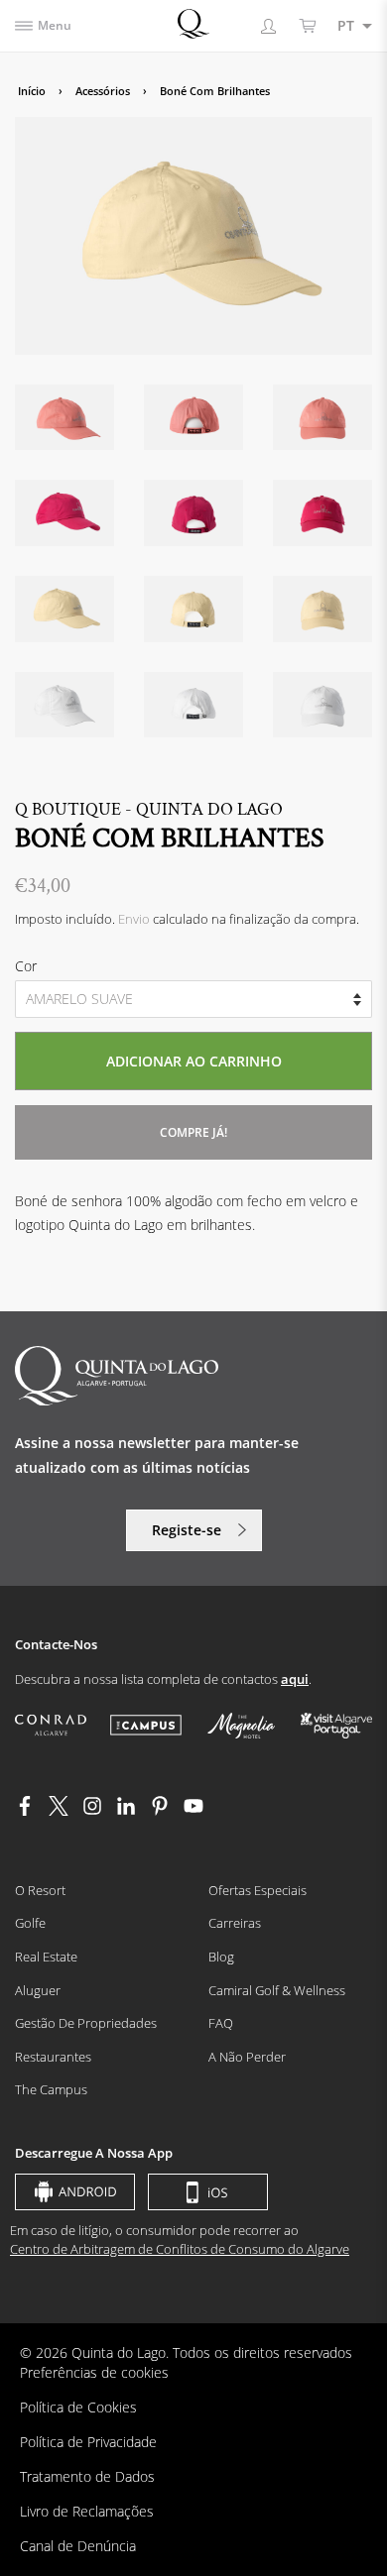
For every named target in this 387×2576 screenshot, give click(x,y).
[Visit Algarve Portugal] (336, 1725)
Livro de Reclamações (87, 2511)
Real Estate (46, 1957)
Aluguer (38, 1990)
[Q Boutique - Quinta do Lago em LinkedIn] (126, 1811)
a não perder (247, 2057)
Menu (55, 25)
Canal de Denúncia (78, 2546)
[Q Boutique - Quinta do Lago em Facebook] (25, 1811)
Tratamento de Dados (87, 2476)
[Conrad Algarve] (51, 1725)
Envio (134, 919)
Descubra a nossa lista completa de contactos (162, 1679)
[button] (350, 26)
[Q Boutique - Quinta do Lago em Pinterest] (160, 1811)
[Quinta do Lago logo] (193, 24)
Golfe (30, 1923)
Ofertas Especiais (258, 1890)
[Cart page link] (308, 26)
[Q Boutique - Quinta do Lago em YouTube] (193, 1811)
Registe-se (187, 1530)
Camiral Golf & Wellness (277, 1990)
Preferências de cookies (94, 2372)
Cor (26, 966)
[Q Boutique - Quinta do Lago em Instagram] (92, 1811)
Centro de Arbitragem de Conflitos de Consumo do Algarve (180, 2249)
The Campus (51, 2089)
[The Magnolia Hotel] (241, 1726)
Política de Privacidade (88, 2442)
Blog (221, 1957)
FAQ (221, 2023)
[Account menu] (268, 26)
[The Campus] (146, 1725)
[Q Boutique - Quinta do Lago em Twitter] (59, 1811)
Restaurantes (53, 2057)
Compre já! (193, 1132)
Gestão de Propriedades (86, 2023)
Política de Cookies (78, 2407)
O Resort (40, 1890)
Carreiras (235, 1923)
